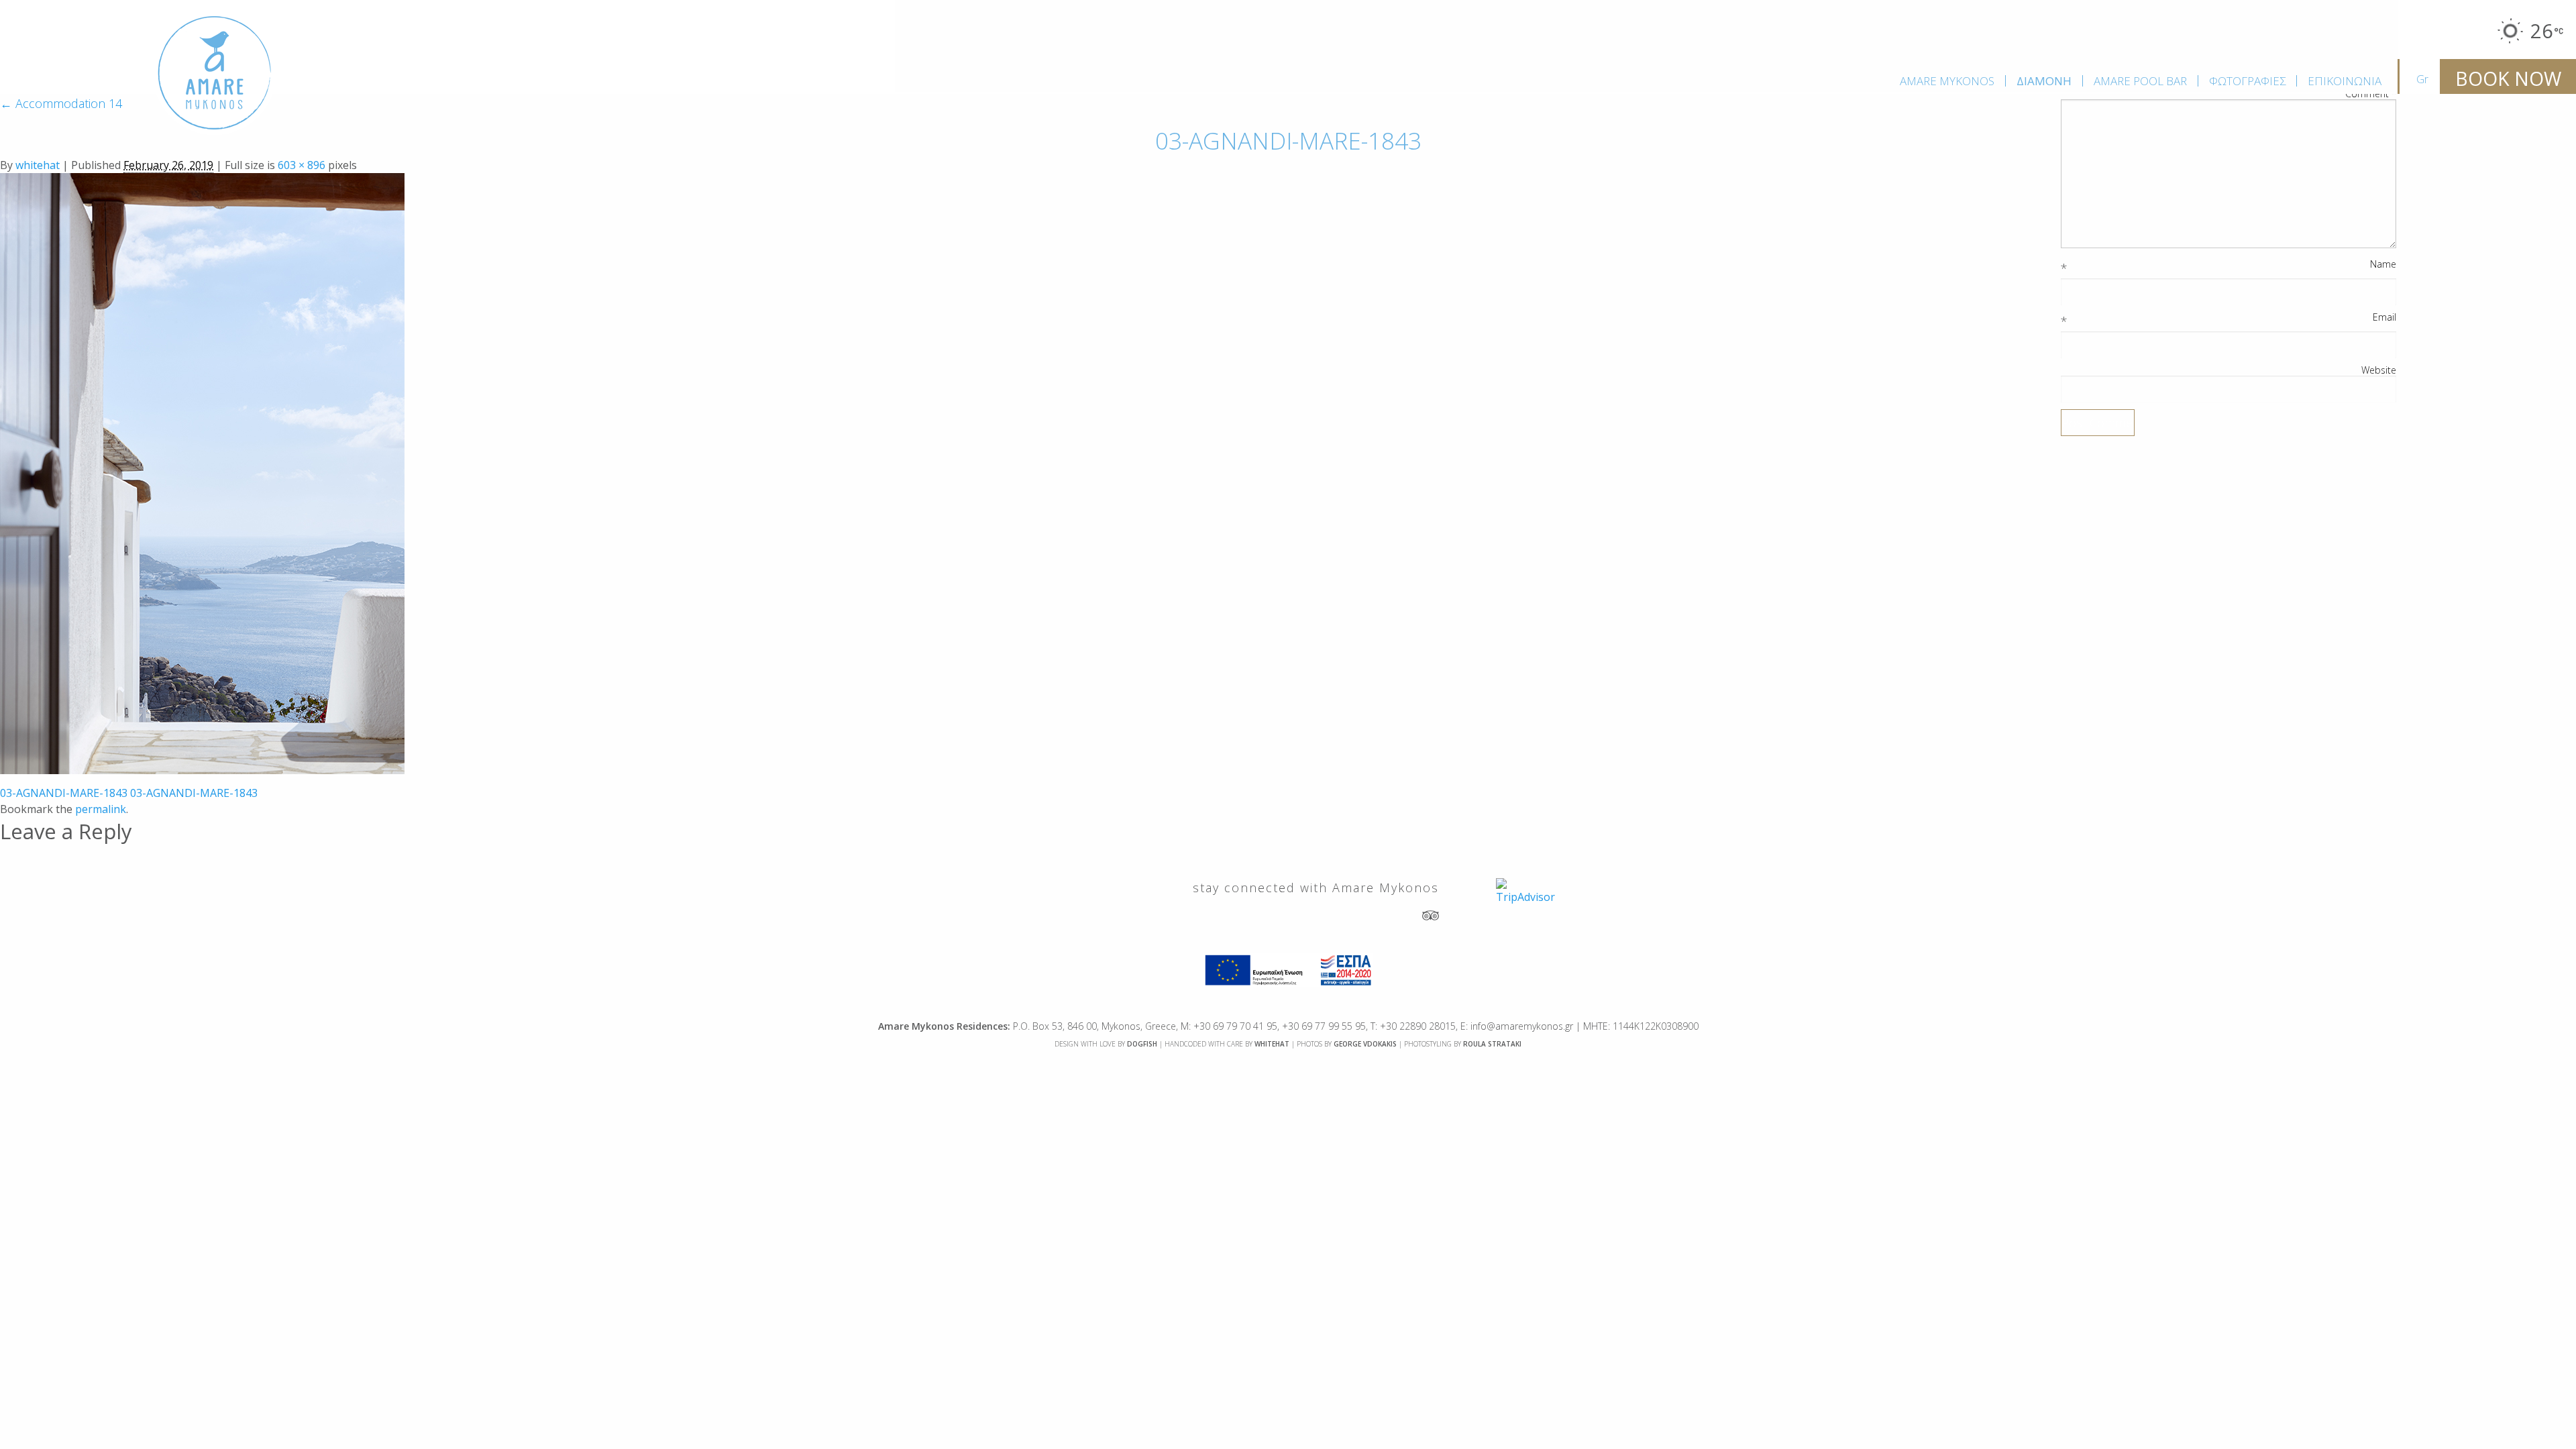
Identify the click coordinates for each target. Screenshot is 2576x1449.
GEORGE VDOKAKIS (1365, 1044)
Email (2384, 317)
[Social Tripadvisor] (1431, 915)
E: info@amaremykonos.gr (1517, 1026)
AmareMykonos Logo (215, 73)
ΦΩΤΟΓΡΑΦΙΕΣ (2247, 81)
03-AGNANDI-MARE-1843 (64, 793)
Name (2383, 264)
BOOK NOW (2508, 78)
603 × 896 (302, 165)
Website (2379, 370)
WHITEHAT (1272, 1044)
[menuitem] (1947, 81)
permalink (101, 809)
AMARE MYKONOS (1947, 81)
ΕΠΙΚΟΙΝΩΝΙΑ (2345, 81)
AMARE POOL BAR (2140, 81)
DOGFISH (1142, 1044)
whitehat (38, 165)
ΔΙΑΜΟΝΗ (2044, 81)
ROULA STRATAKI (1492, 1044)
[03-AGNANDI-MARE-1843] (202, 472)
